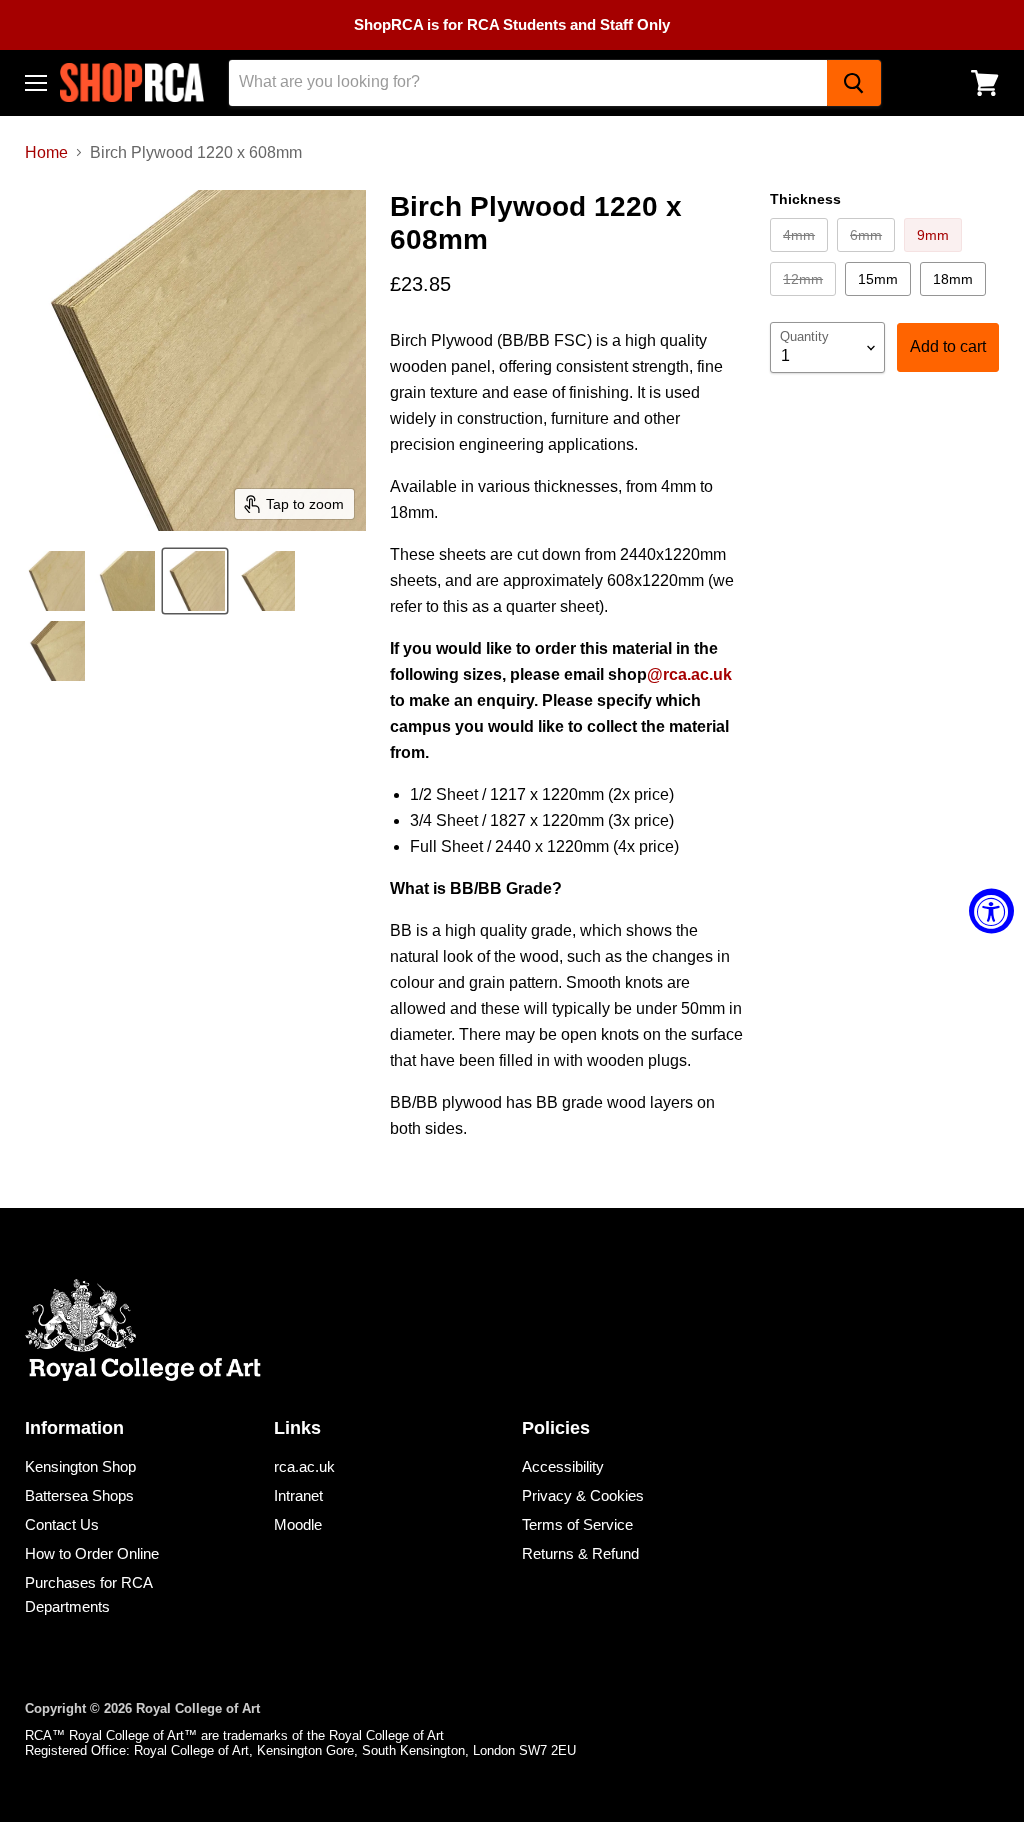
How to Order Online (92, 1553)
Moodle (298, 1524)
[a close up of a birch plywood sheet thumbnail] (55, 581)
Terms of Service (577, 1524)
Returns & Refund (580, 1553)
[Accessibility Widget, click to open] (991, 911)
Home (46, 152)
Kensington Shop (80, 1466)
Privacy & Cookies (583, 1495)
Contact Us (62, 1524)
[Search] (854, 83)
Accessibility (563, 1466)
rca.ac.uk (304, 1466)
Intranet (298, 1495)
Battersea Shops (79, 1495)
